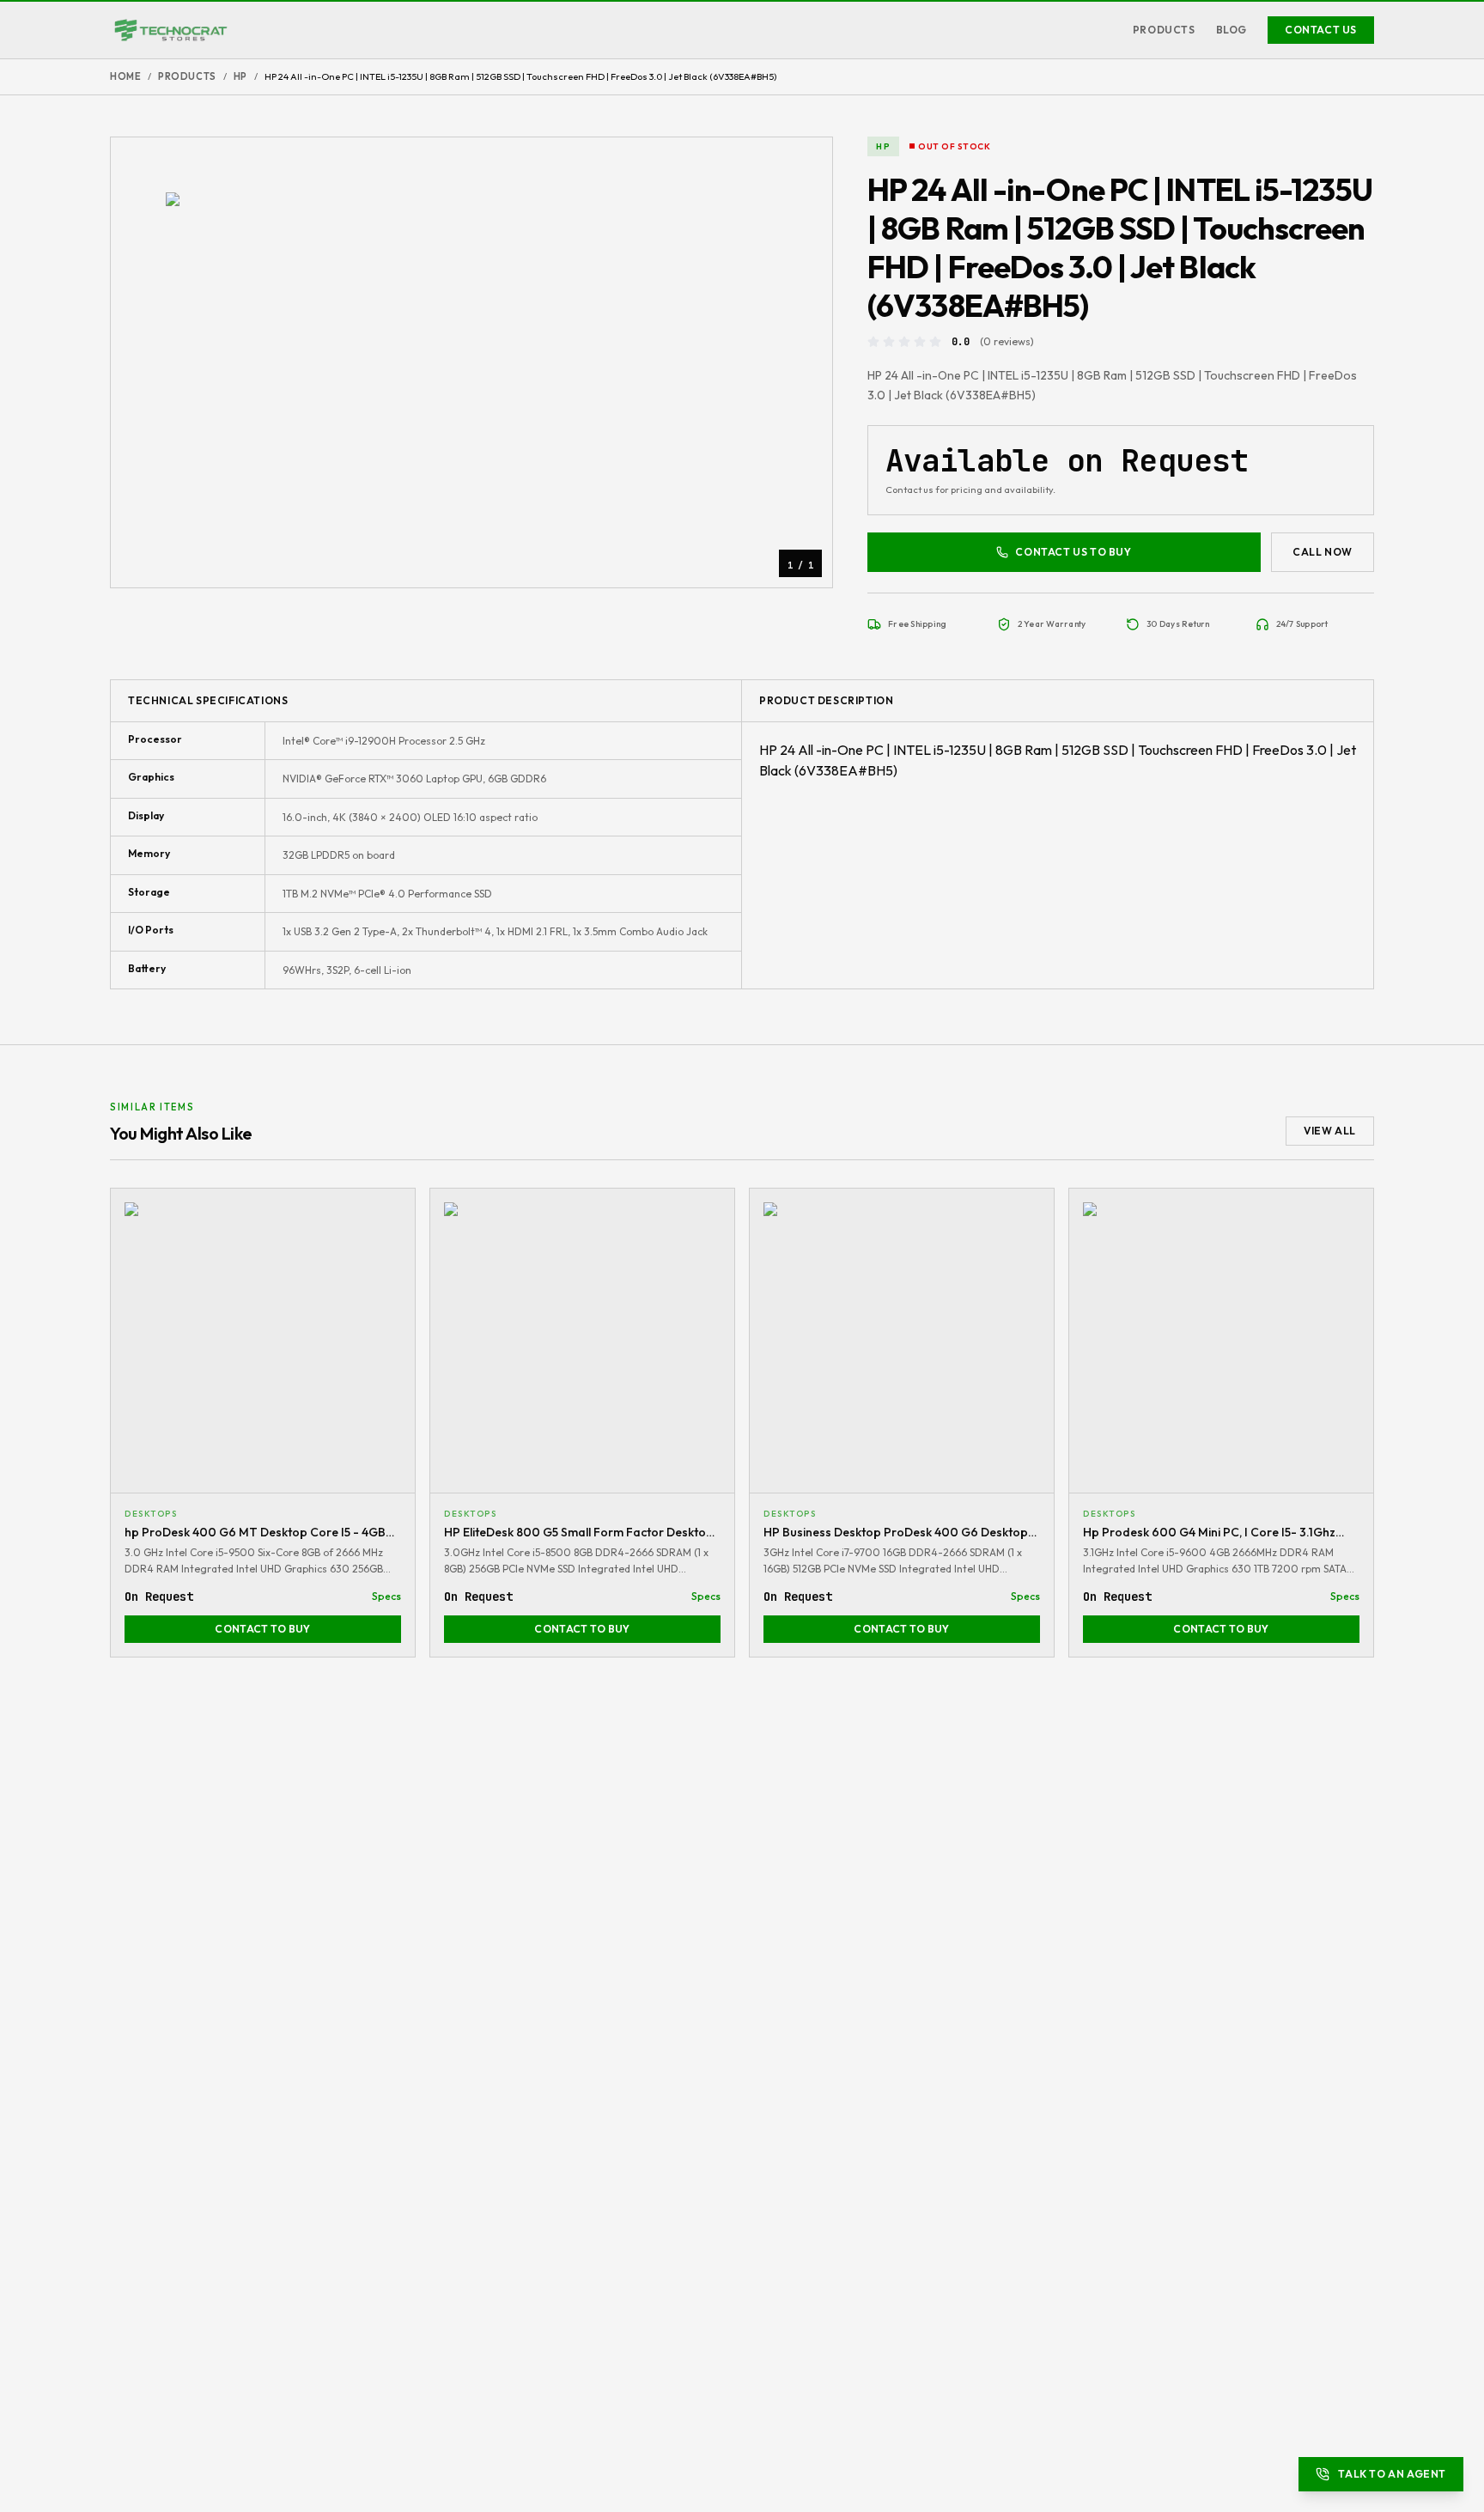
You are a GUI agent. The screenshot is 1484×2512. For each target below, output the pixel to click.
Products (1164, 30)
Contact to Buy (262, 1629)
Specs (386, 1596)
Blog (1232, 30)
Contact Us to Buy (1073, 552)
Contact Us (1321, 30)
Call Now (1323, 552)
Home (125, 76)
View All (1330, 1131)
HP (240, 76)
